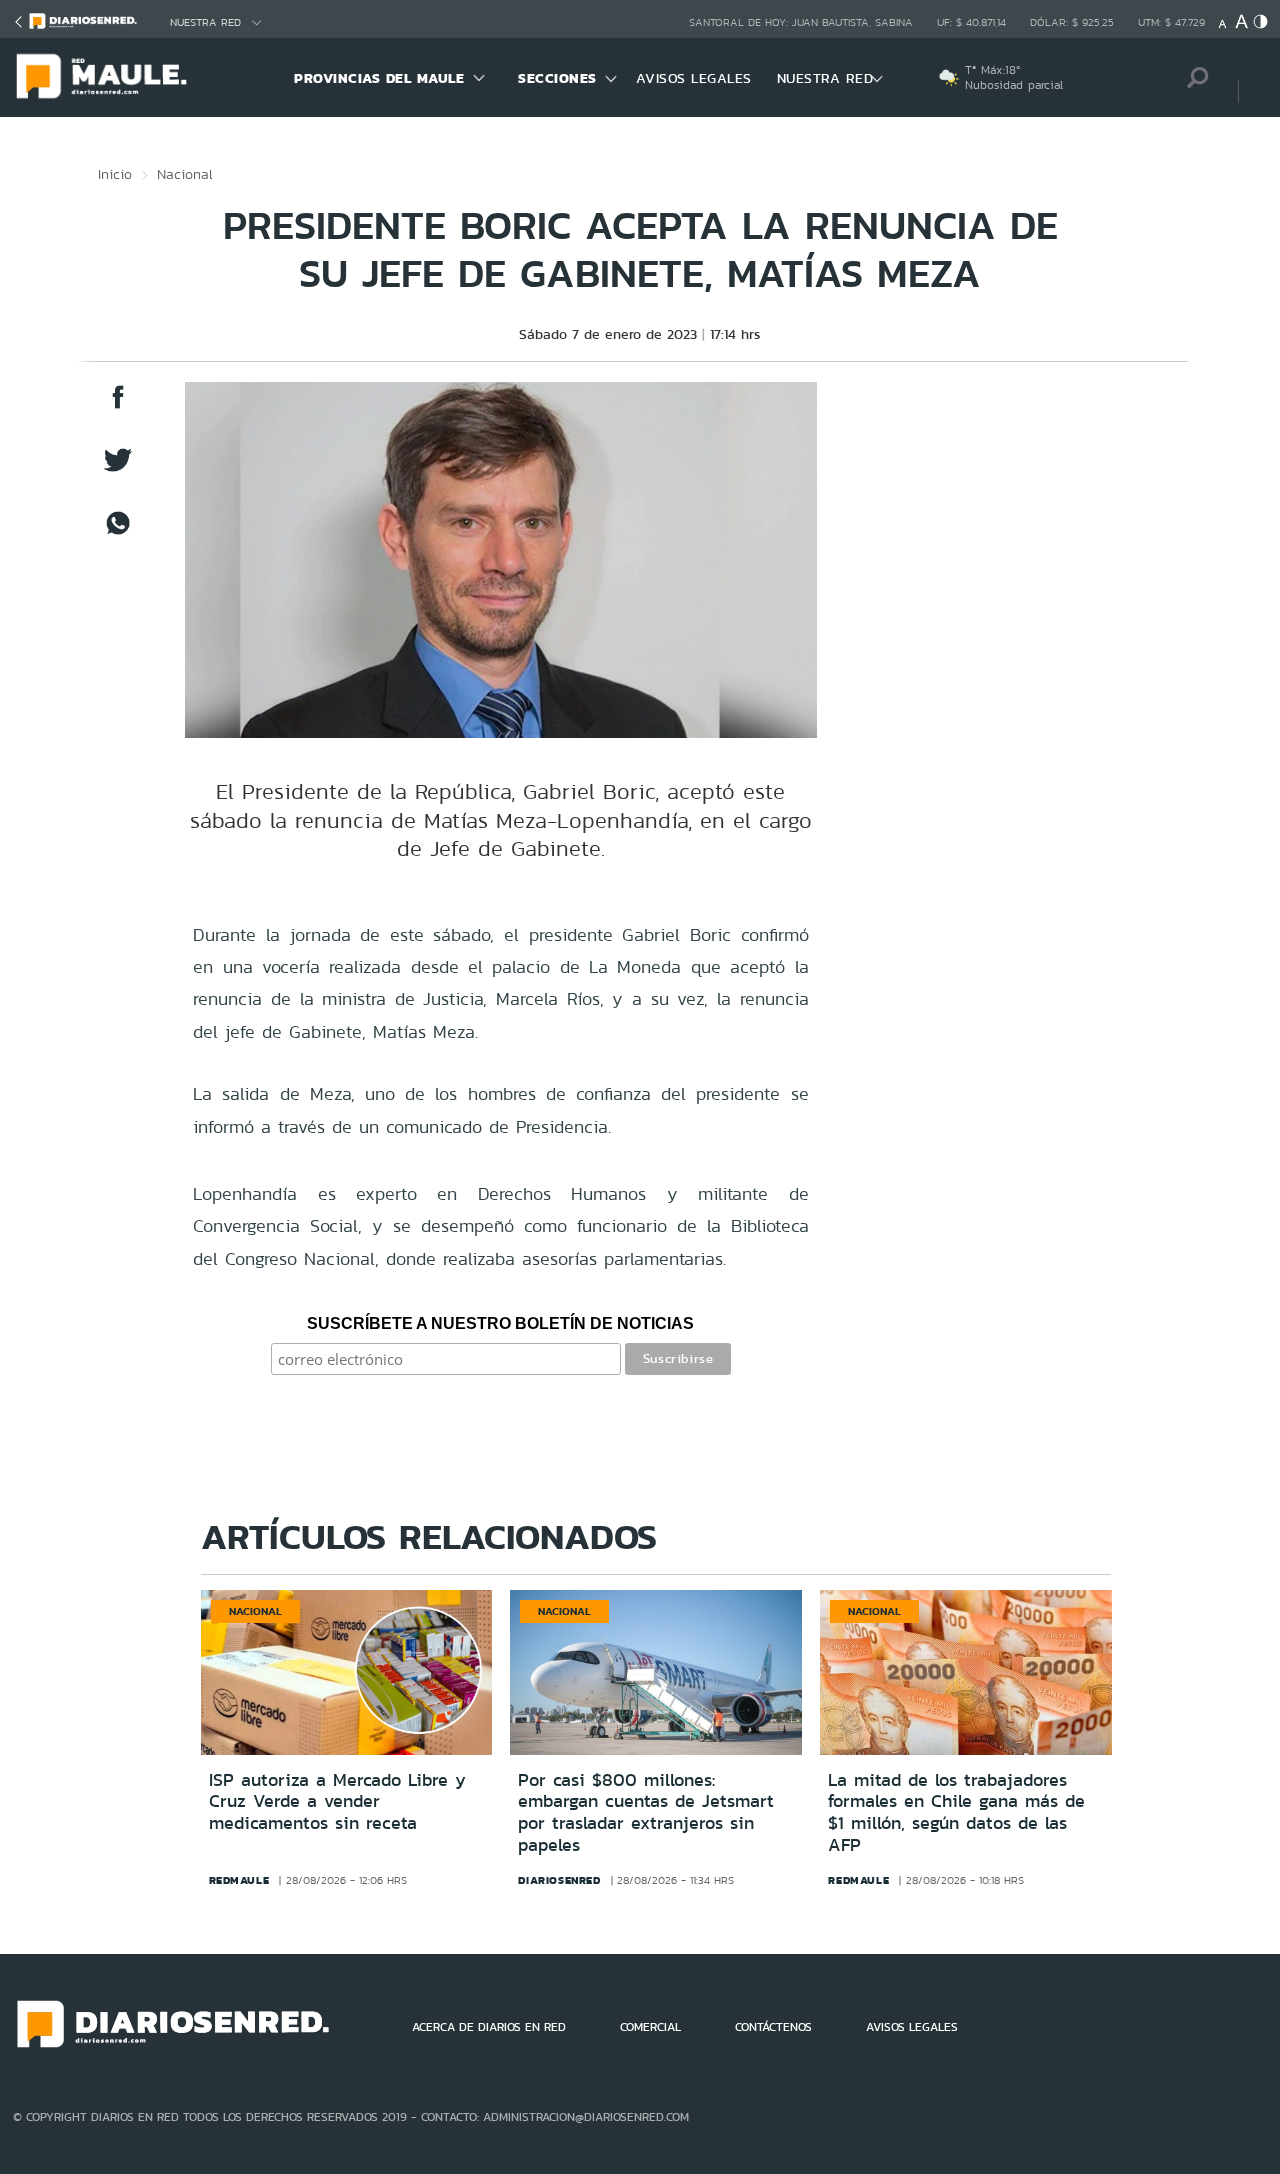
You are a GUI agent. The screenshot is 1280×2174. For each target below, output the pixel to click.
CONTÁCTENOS (773, 2027)
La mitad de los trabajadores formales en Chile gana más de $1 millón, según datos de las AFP (956, 1812)
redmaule (239, 1880)
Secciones (557, 78)
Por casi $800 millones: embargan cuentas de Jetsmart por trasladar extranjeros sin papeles (646, 1812)
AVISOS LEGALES (694, 78)
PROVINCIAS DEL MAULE (379, 78)
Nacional (185, 174)
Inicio (115, 174)
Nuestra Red (205, 22)
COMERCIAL (650, 2027)
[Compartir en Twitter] (118, 469)
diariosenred (559, 1880)
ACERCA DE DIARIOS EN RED (489, 2027)
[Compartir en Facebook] (118, 406)
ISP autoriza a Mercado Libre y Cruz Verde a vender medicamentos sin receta (337, 1801)
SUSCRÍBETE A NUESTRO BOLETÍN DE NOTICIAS (500, 1323)
